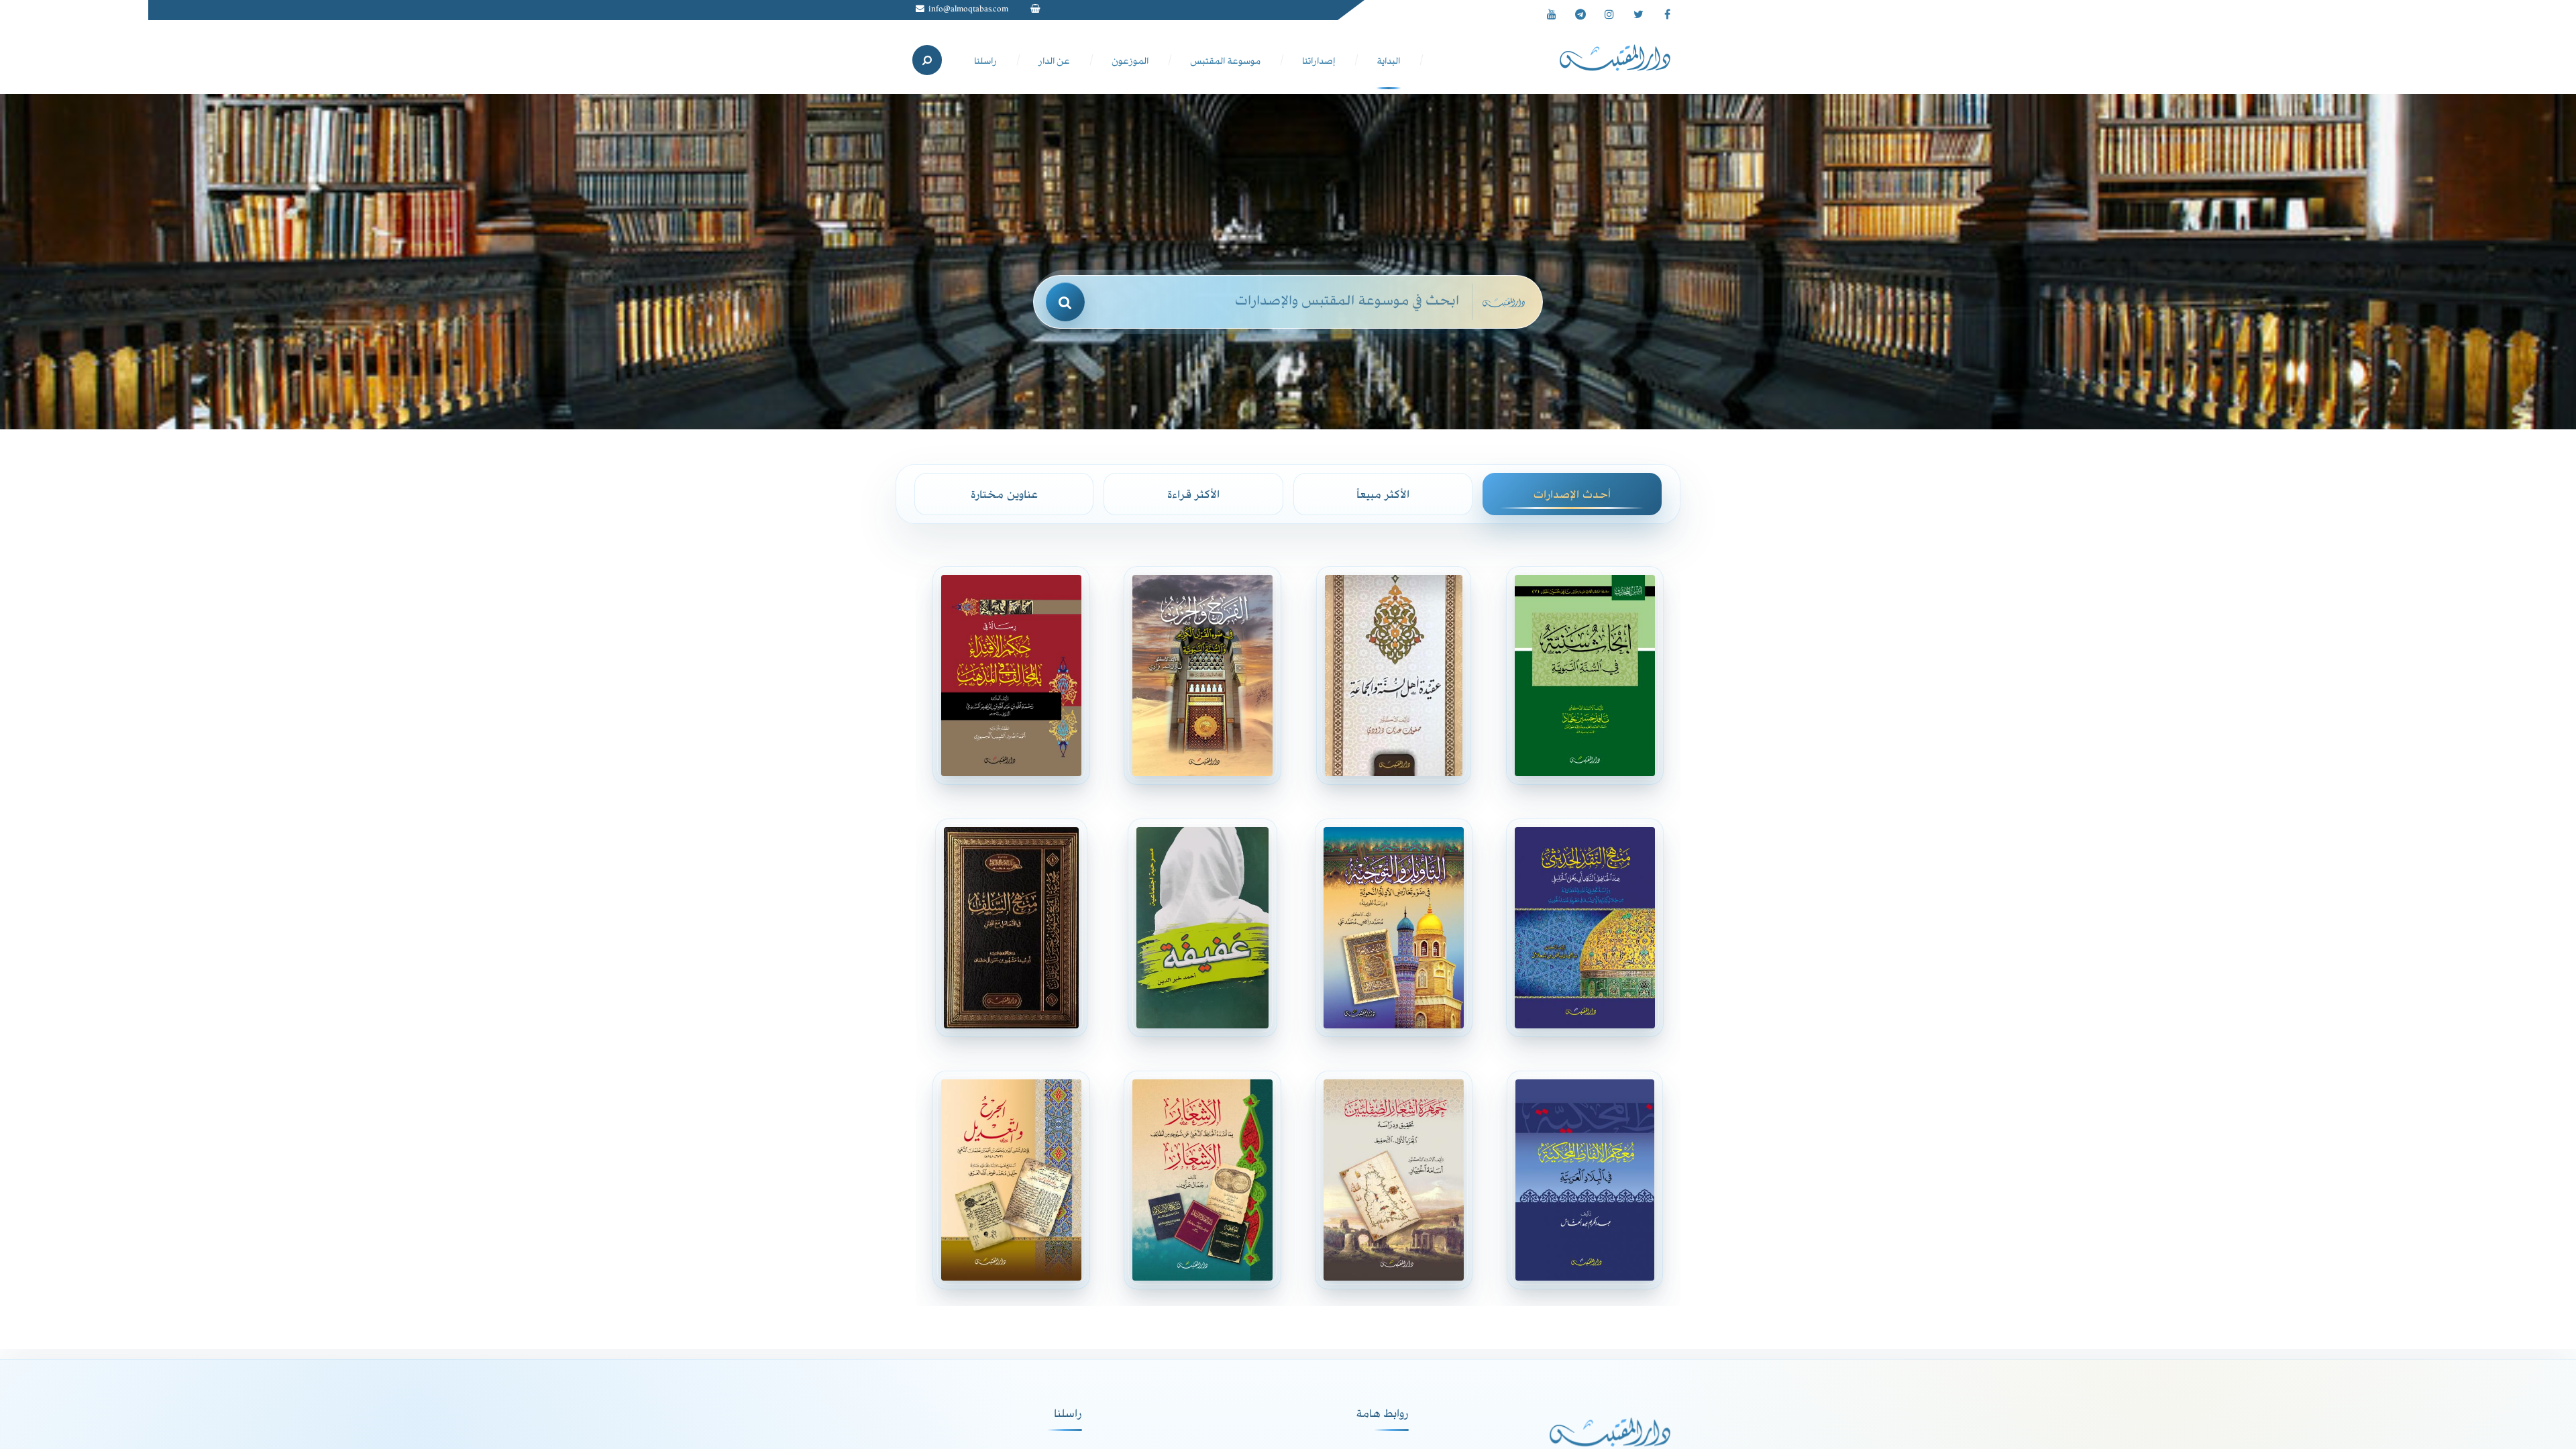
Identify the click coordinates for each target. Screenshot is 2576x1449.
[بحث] (1065, 302)
